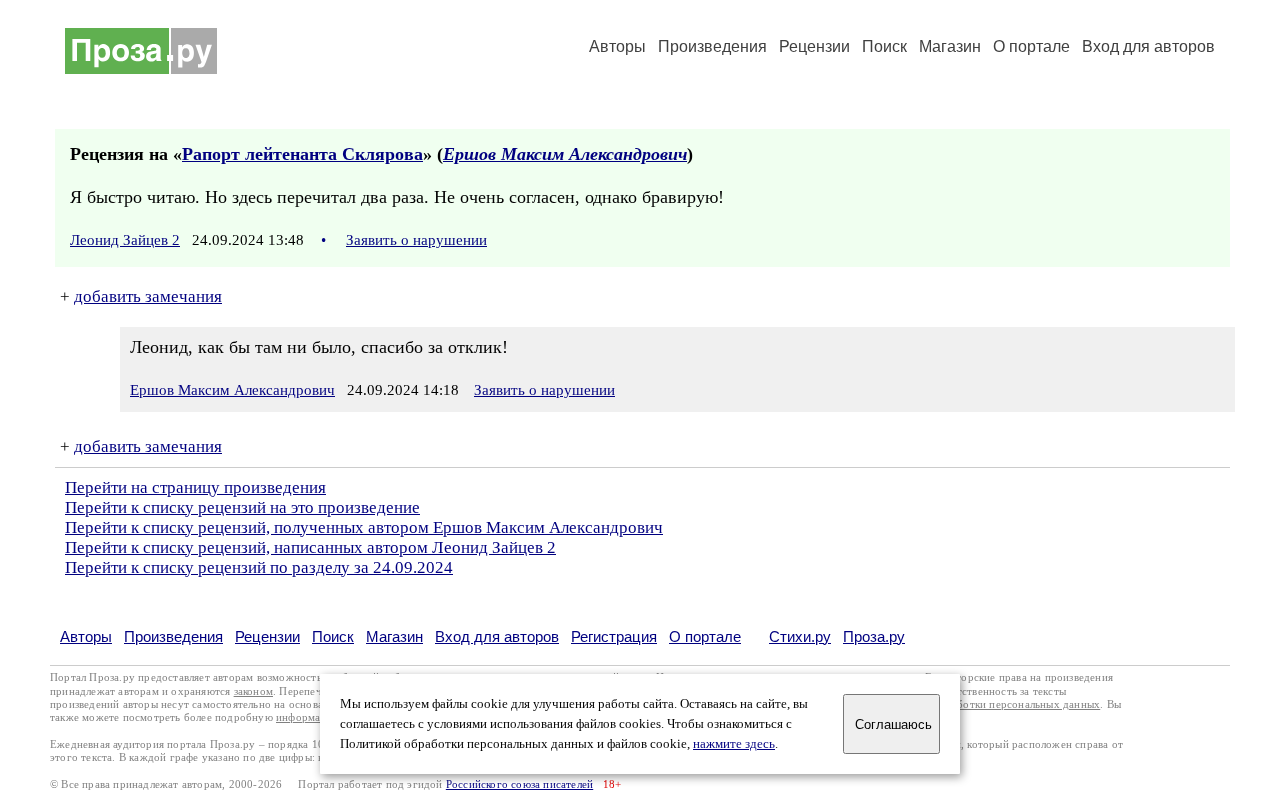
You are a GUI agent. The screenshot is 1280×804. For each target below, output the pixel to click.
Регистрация (614, 636)
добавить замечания (148, 296)
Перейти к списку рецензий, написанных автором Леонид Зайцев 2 (310, 547)
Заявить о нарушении (416, 240)
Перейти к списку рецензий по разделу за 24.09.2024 (259, 567)
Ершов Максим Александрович (565, 154)
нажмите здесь (734, 744)
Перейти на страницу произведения (195, 487)
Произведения (712, 46)
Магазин (950, 46)
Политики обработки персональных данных (991, 704)
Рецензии (814, 46)
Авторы (617, 46)
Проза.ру (874, 636)
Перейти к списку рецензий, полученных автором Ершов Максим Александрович (364, 527)
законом (253, 691)
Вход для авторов (1148, 46)
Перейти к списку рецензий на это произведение (242, 507)
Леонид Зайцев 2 (125, 240)
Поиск (884, 46)
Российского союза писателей (519, 784)
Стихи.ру (800, 636)
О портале (705, 636)
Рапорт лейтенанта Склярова (302, 154)
